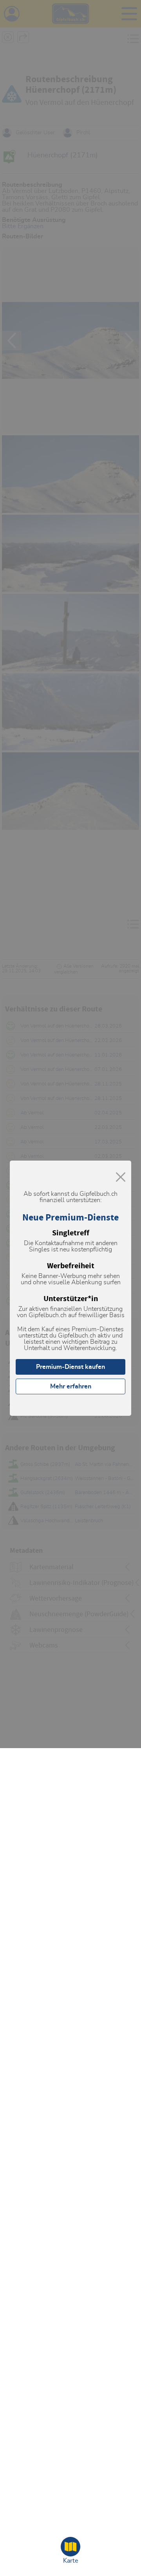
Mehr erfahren (71, 1386)
